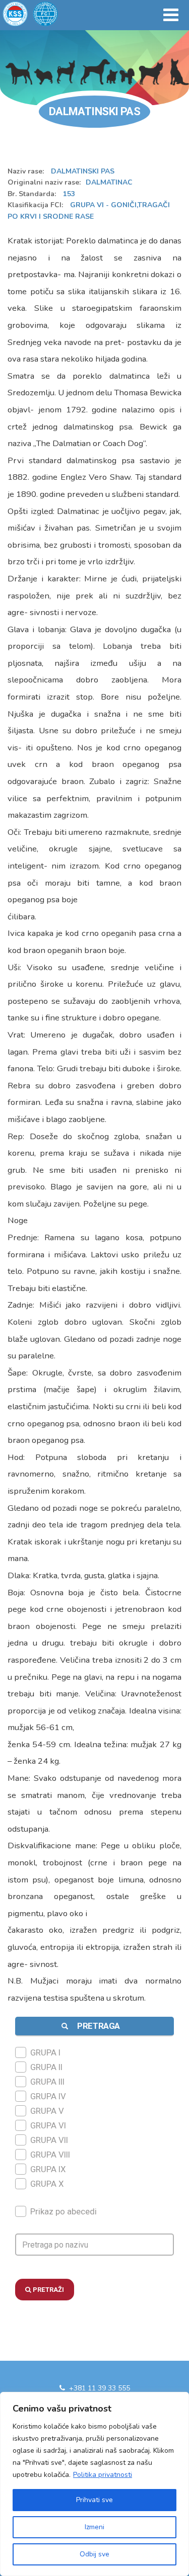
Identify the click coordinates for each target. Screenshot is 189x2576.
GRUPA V (47, 2111)
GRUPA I (45, 2052)
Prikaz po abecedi (64, 2211)
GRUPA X (47, 2184)
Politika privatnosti (103, 2475)
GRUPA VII (49, 2140)
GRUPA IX (48, 2169)
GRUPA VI (48, 2125)
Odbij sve (94, 2554)
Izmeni (94, 2527)
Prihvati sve (94, 2500)
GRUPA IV (48, 2096)
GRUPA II (46, 2067)
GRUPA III (47, 2082)
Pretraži (48, 2290)
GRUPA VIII (50, 2155)
